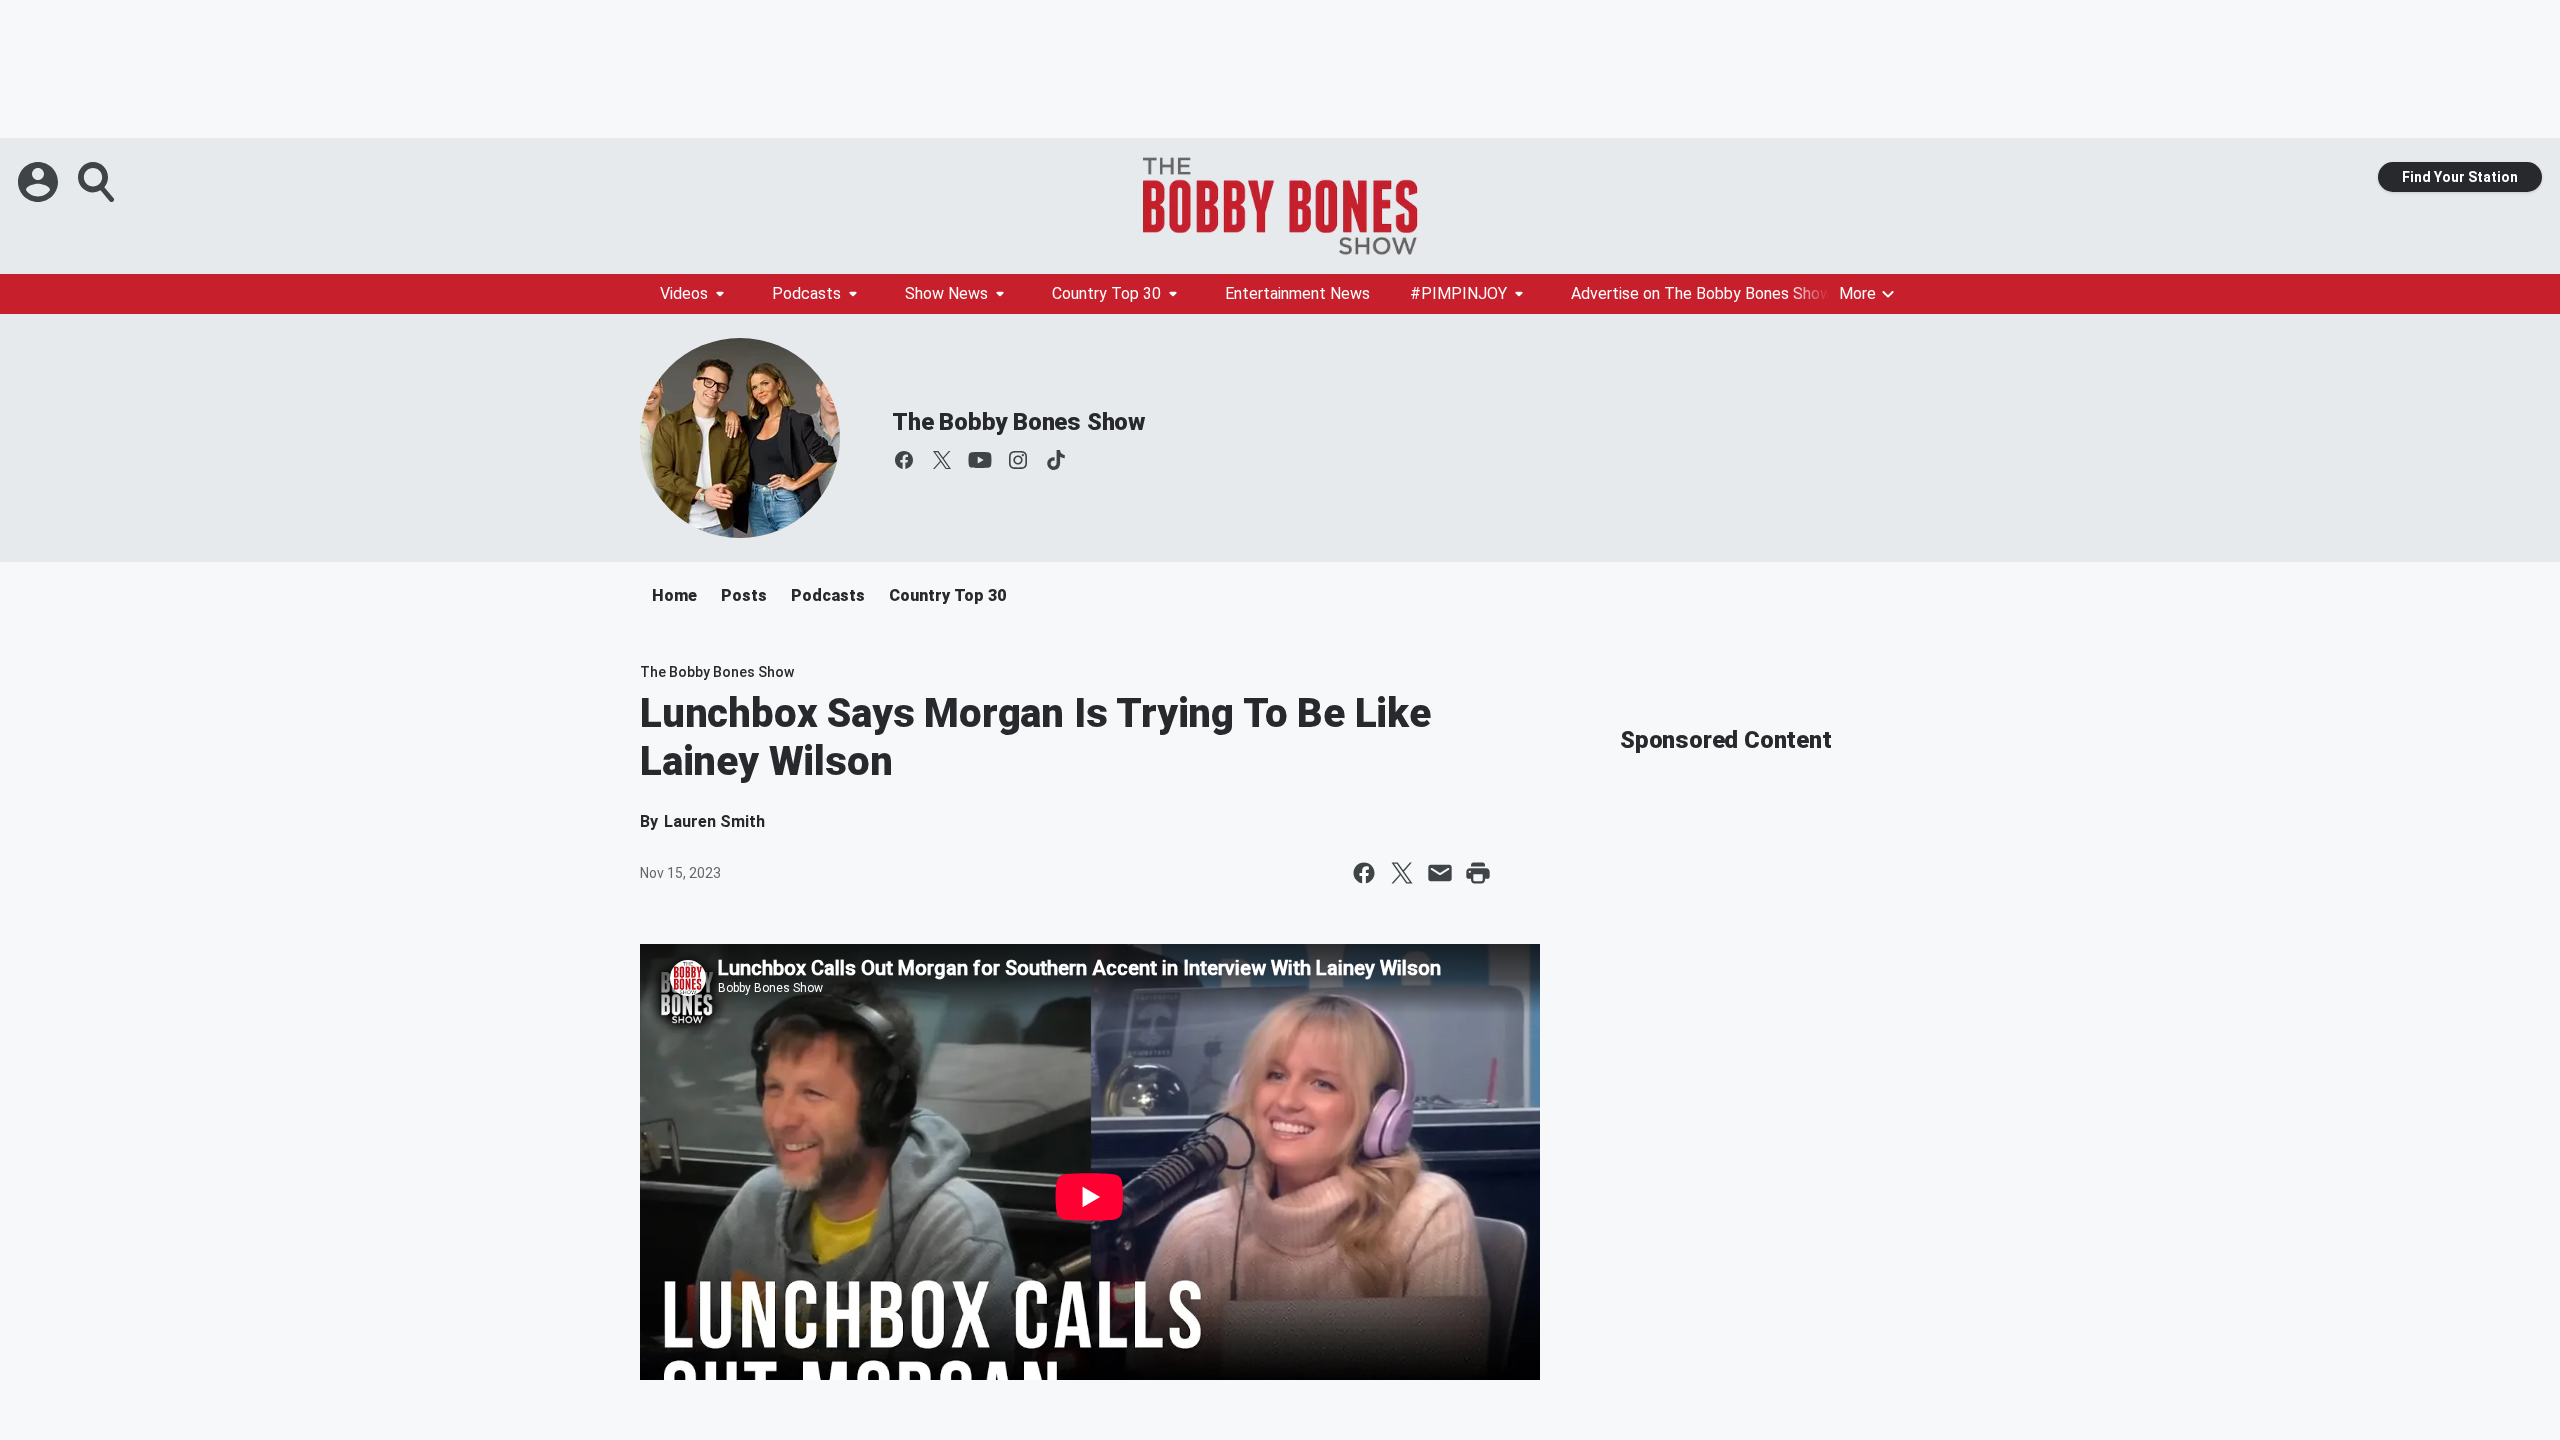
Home (674, 595)
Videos (684, 293)
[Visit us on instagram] (1018, 460)
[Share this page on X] (1402, 873)
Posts (744, 595)
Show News (946, 293)
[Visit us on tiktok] (1056, 460)
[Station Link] (1280, 206)
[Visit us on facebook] (904, 460)
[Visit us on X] (942, 460)
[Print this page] (1478, 873)
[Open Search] (98, 182)
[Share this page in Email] (1440, 873)
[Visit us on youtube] (980, 460)
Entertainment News (1297, 293)
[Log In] (40, 182)
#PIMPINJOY (1458, 293)
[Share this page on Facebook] (1364, 873)
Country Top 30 (1106, 293)
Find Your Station (2460, 177)
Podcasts (806, 293)
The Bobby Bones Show (1018, 422)
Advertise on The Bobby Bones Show (1701, 293)
